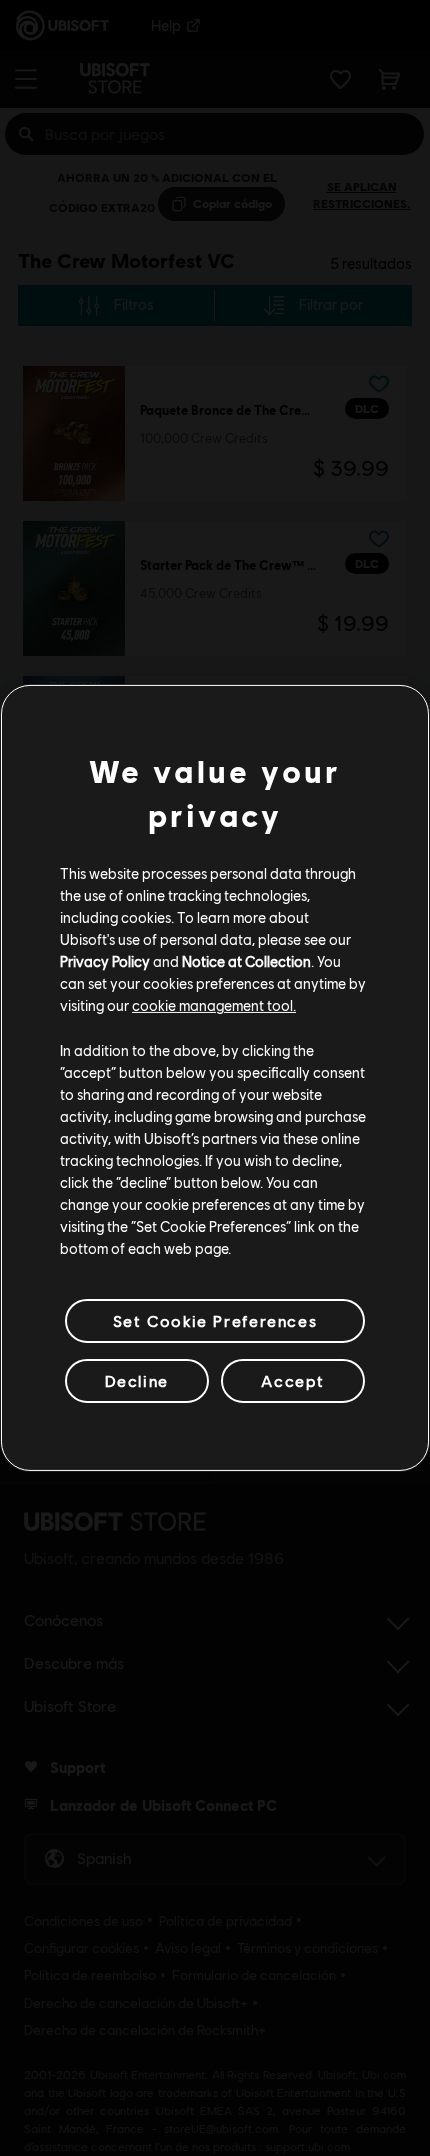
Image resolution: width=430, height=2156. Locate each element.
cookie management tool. (214, 1005)
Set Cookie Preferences (215, 1320)
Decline (137, 1380)
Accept (293, 1380)
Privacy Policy (105, 961)
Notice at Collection (246, 961)
